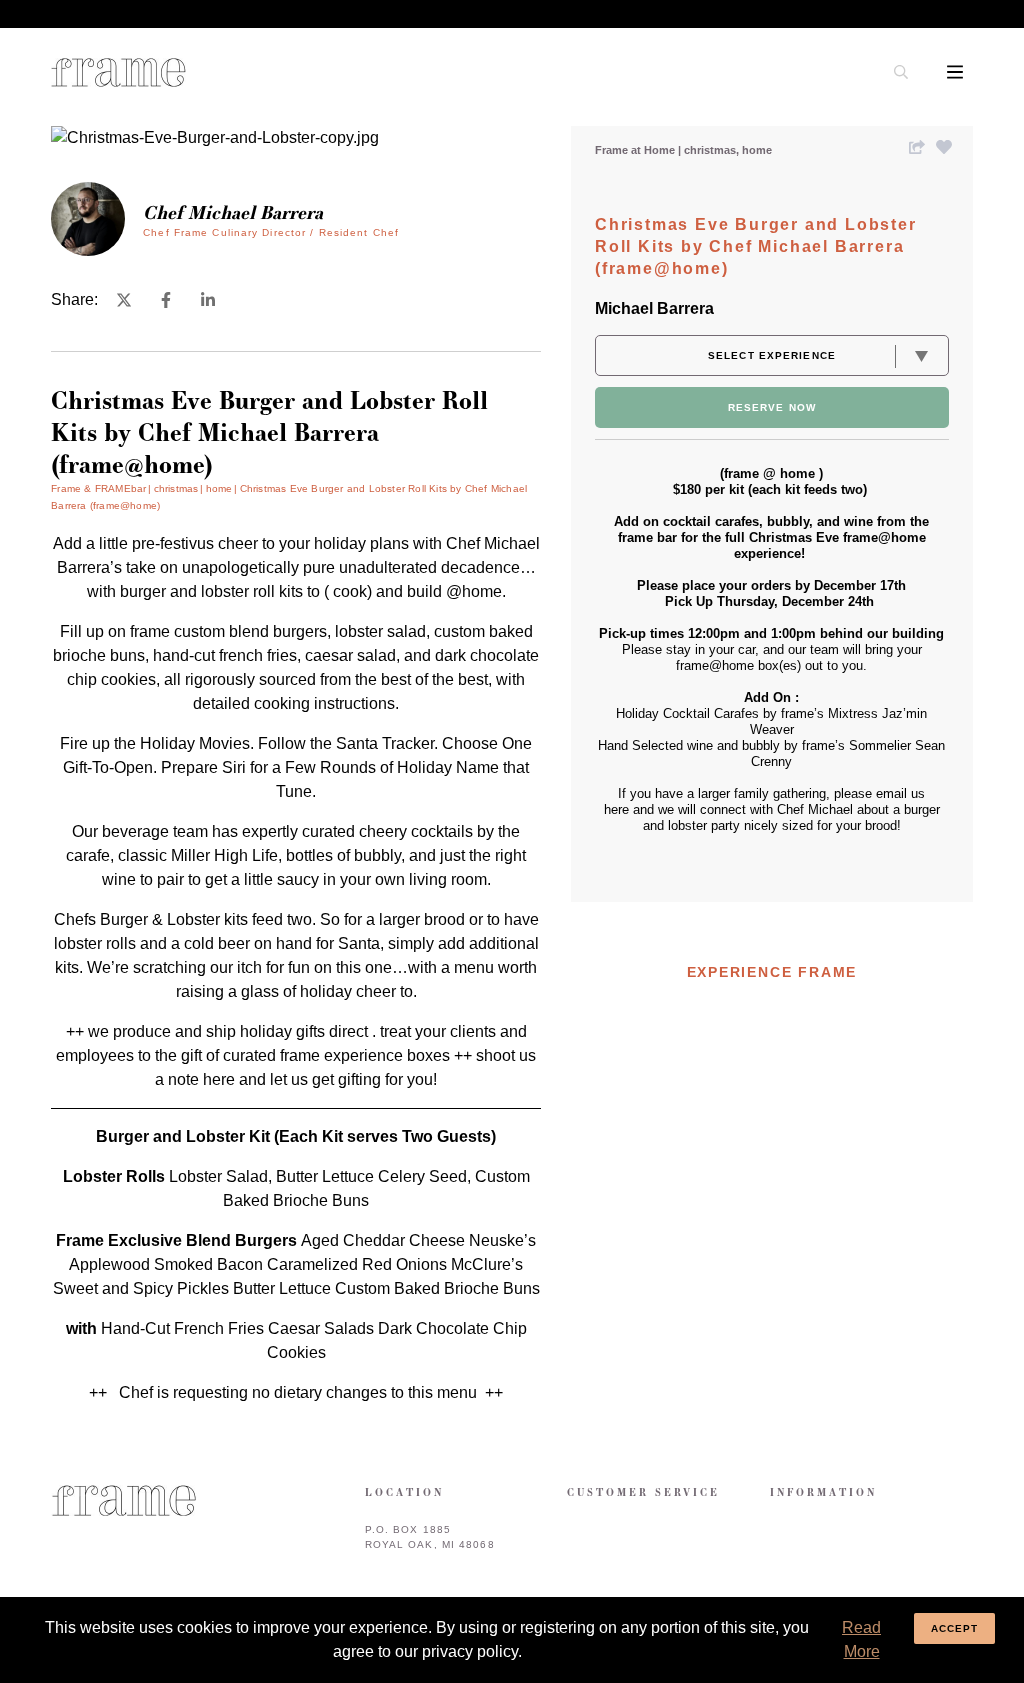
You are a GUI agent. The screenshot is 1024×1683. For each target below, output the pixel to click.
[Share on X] (124, 300)
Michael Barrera (654, 308)
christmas (711, 150)
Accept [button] (955, 1628)
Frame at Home (636, 150)
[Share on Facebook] (166, 300)
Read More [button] (861, 1639)
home (757, 150)
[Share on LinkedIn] (208, 300)
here (221, 1079)
